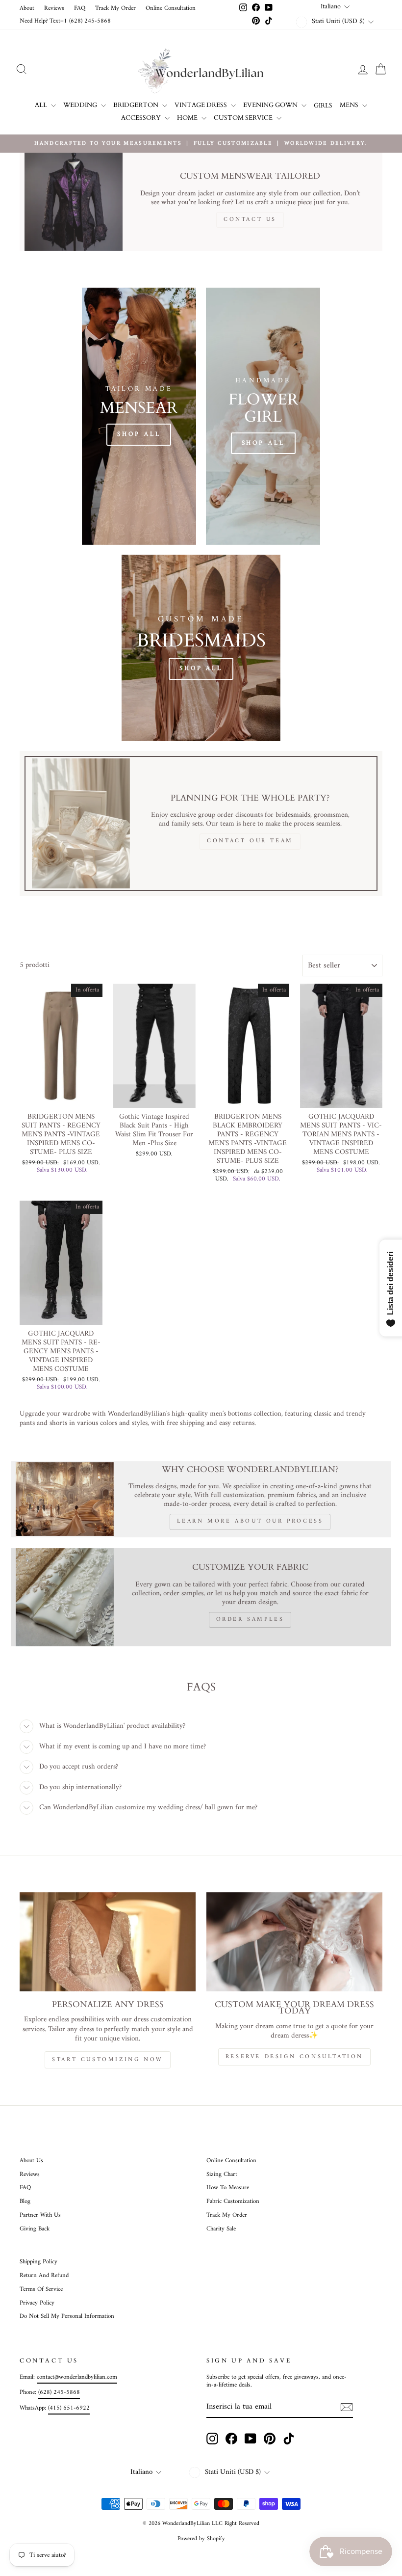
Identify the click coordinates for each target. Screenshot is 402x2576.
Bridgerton (137, 105)
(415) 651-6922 (69, 2408)
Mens (350, 105)
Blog (25, 2201)
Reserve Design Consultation (294, 2057)
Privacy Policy (37, 2303)
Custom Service (244, 118)
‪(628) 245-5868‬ (59, 2392)
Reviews (54, 8)
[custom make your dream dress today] (294, 1942)
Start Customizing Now (108, 2060)
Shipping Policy (38, 2262)
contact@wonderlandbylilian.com (77, 2377)
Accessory (142, 118)
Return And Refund (44, 2276)
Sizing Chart (222, 2174)
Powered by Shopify (201, 2539)
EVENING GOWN (271, 105)
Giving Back (35, 2229)
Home (188, 118)
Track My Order (115, 8)
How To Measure (228, 2188)
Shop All (139, 434)
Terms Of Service (41, 2289)
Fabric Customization (233, 2201)
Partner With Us (40, 2215)
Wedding (81, 105)
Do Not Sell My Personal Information (67, 2316)
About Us (31, 2161)
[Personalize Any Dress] (108, 1942)
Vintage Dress (201, 105)
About (27, 8)
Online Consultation (171, 8)
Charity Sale (221, 2229)
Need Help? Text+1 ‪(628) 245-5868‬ (65, 21)
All (42, 105)
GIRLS (323, 106)
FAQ (80, 8)
